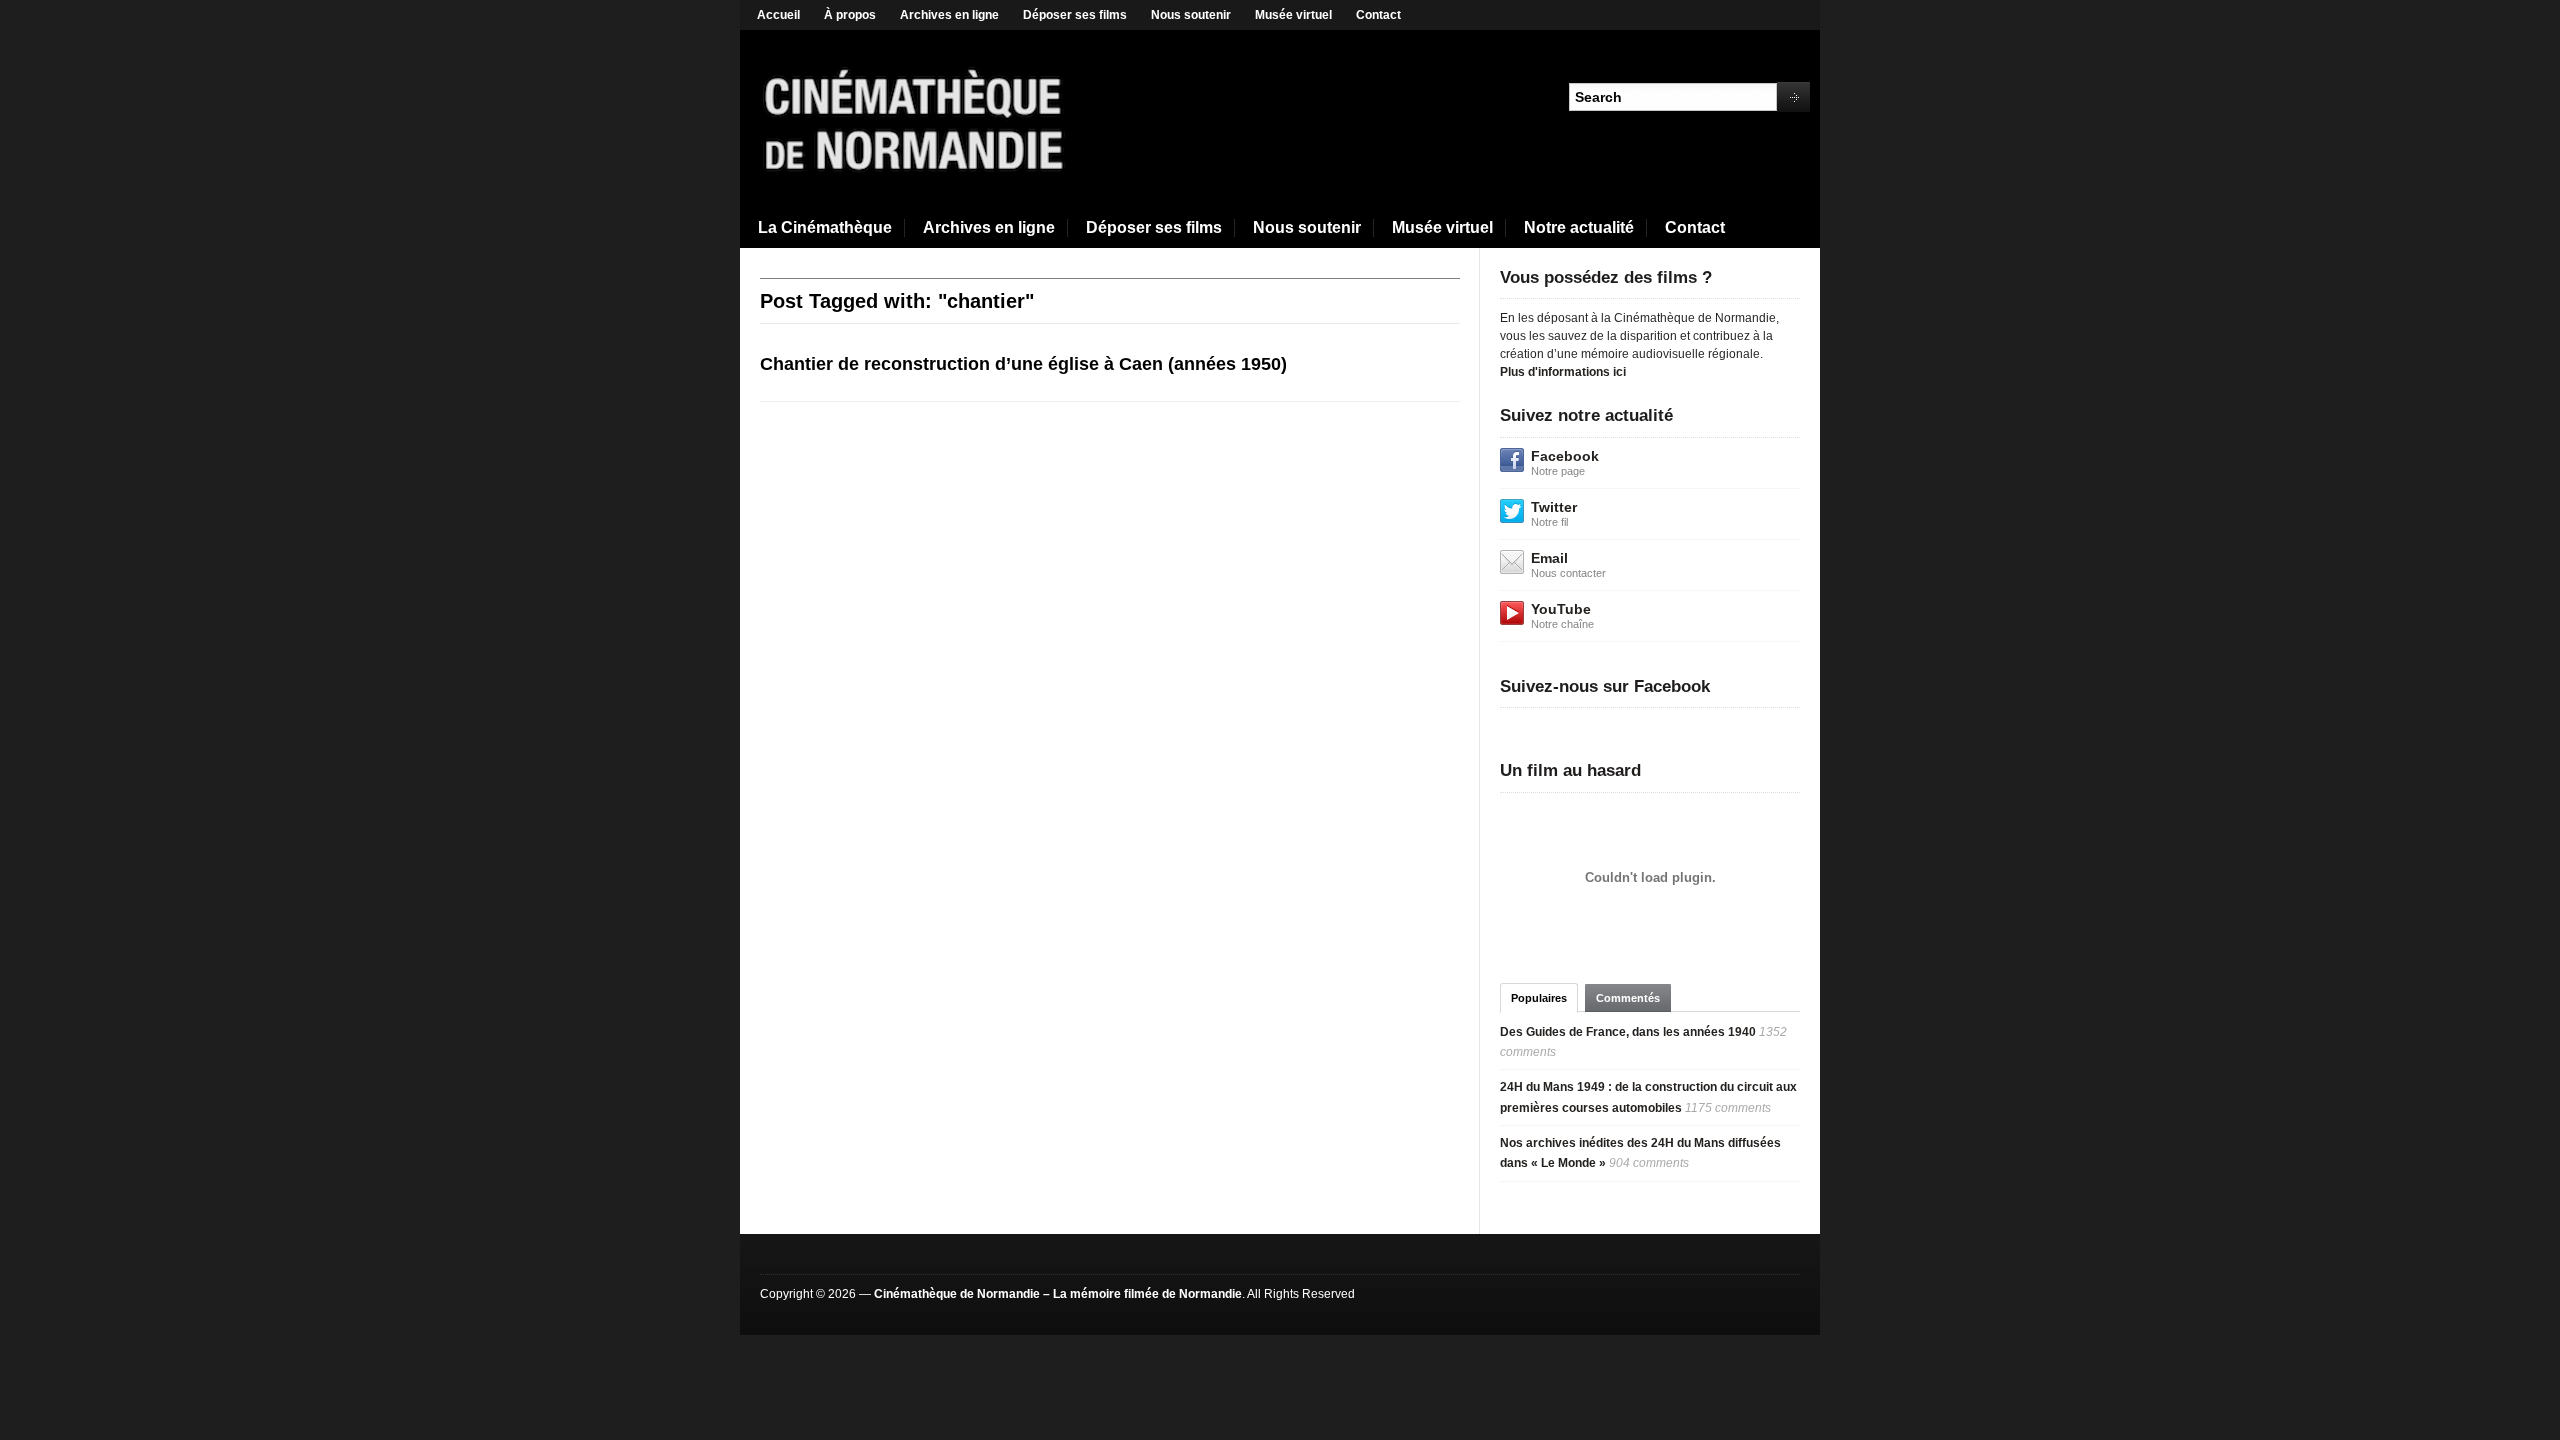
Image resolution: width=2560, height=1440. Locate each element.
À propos (850, 15)
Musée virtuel (1293, 15)
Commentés (1628, 998)
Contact (1378, 15)
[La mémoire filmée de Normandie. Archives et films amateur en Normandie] (915, 118)
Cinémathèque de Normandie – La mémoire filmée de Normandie (1058, 1294)
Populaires (1539, 998)
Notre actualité (1579, 227)
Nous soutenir (1191, 15)
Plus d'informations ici (1563, 372)
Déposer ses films (1075, 15)
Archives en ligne (949, 15)
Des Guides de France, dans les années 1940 (1628, 1032)
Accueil (778, 15)
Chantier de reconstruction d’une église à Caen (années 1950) (1023, 364)
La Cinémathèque (825, 227)
